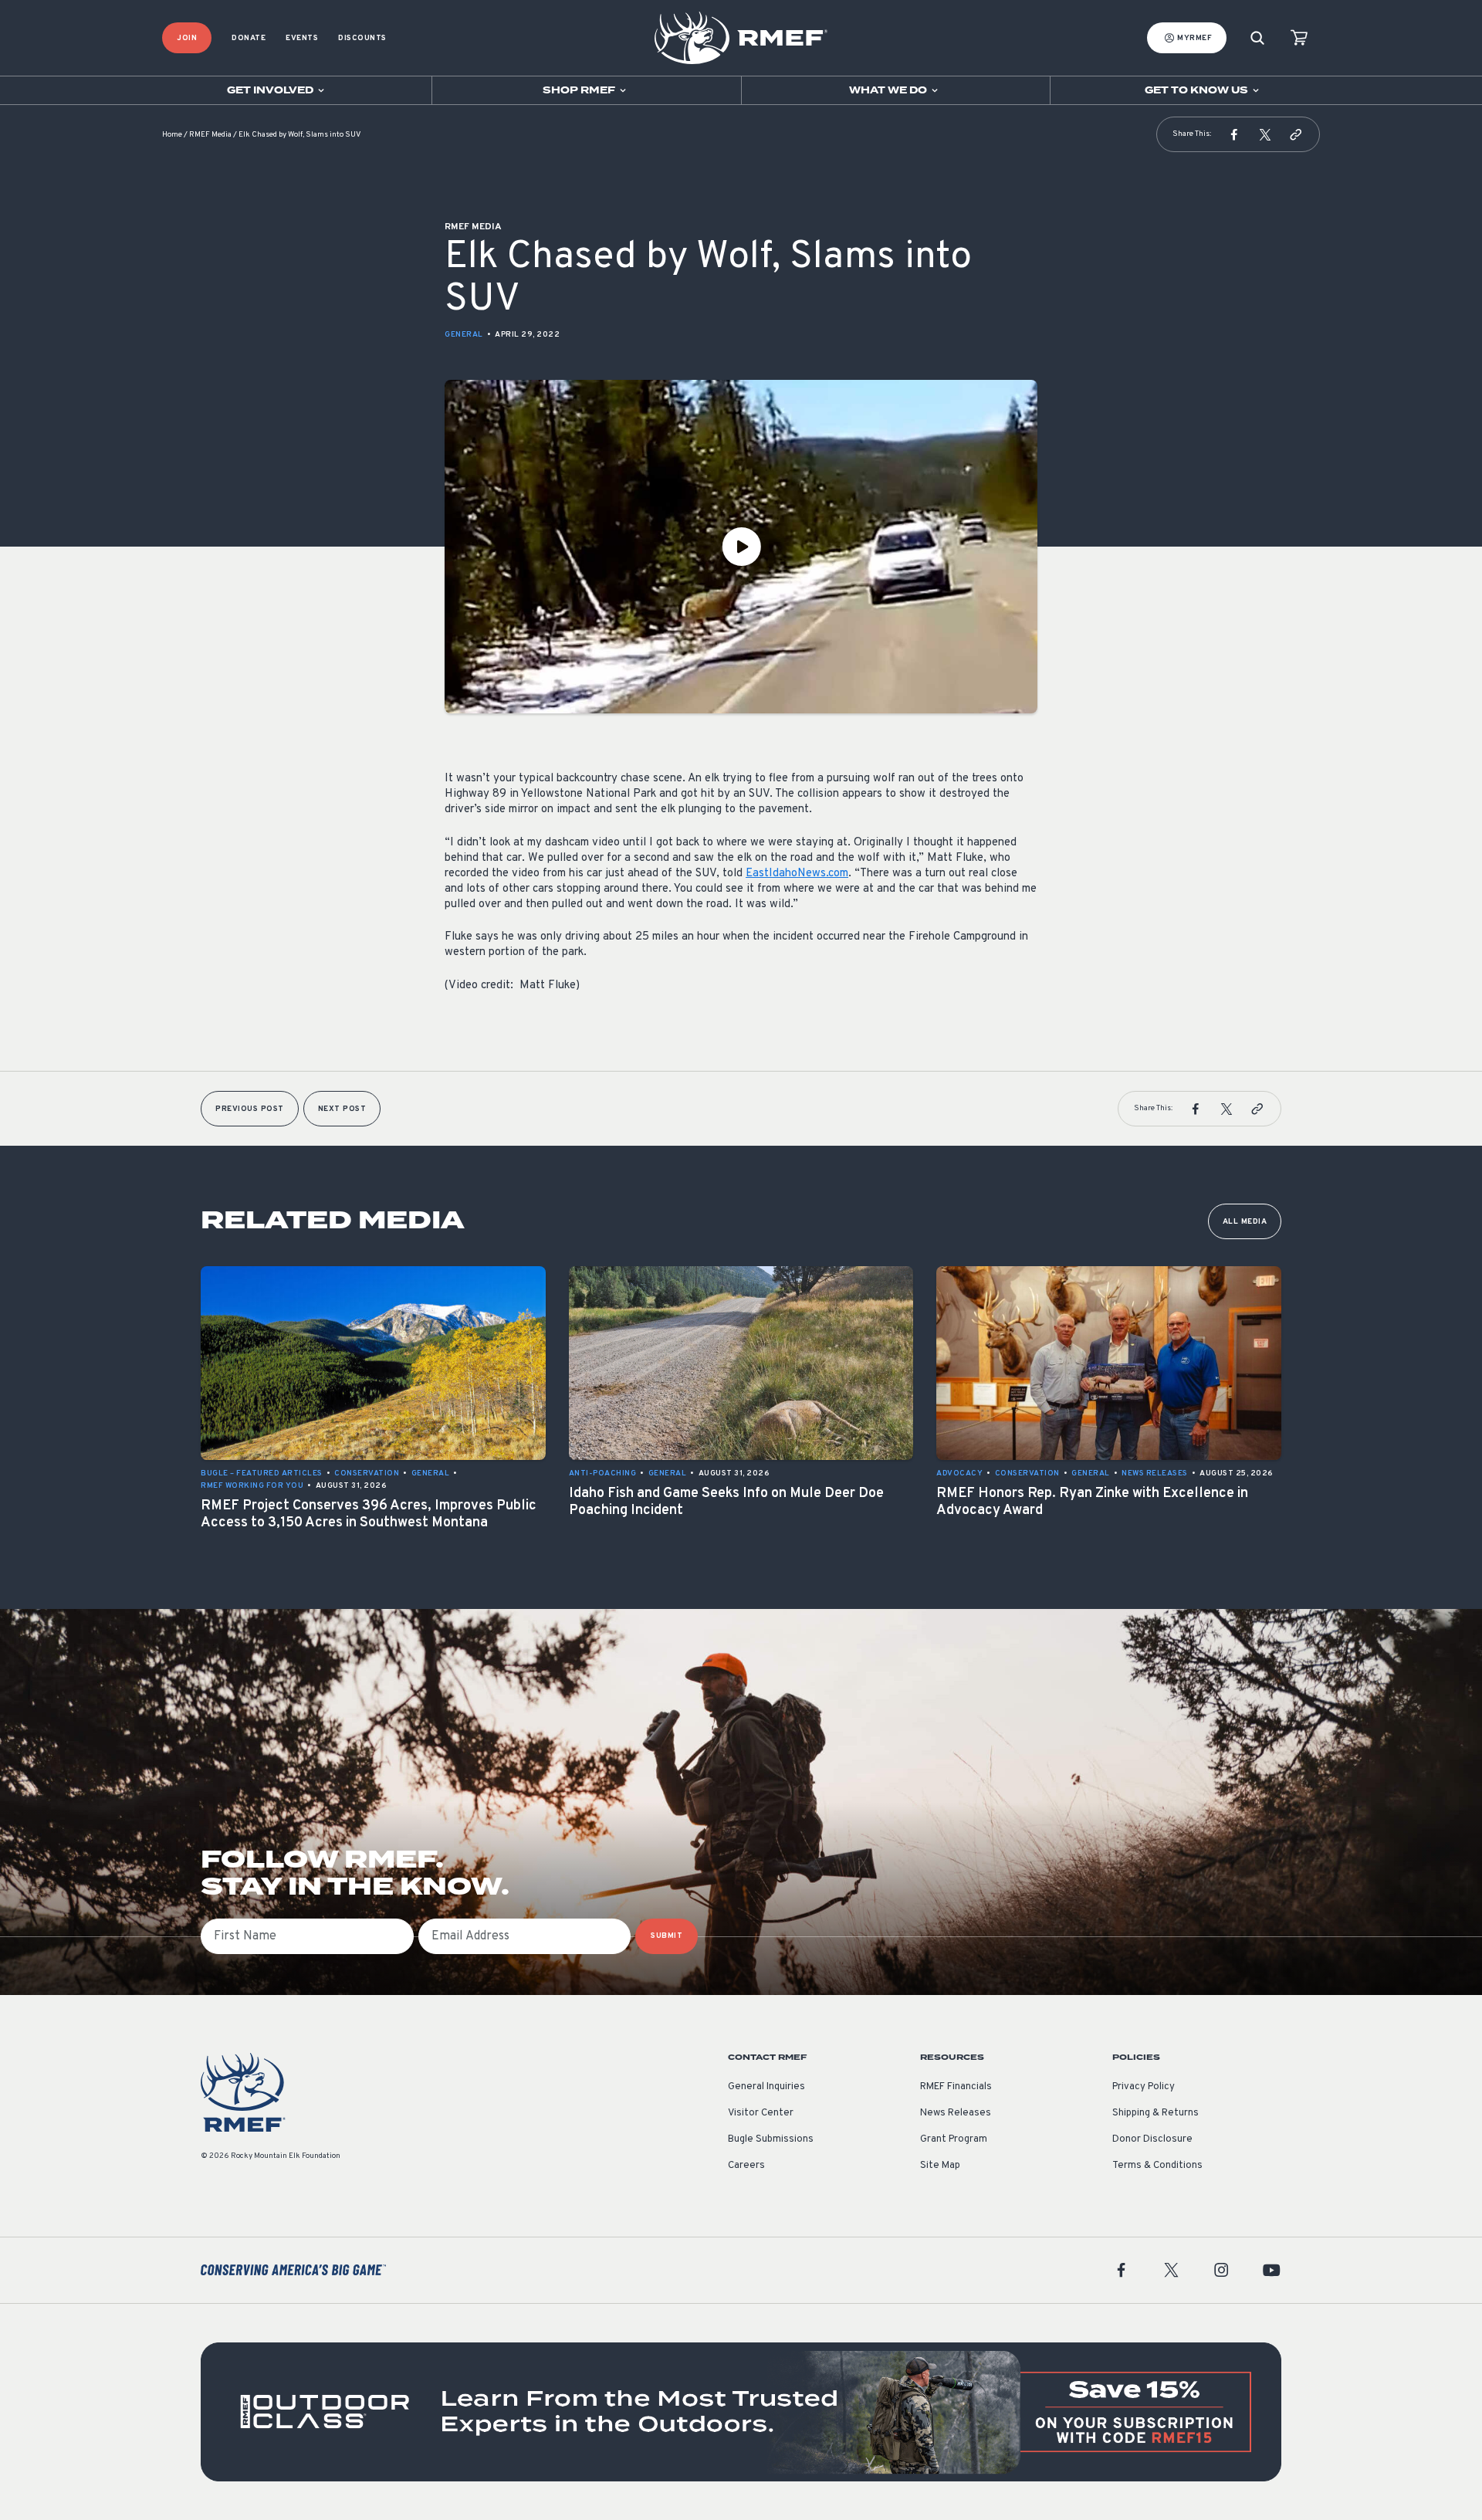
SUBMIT (667, 1936)
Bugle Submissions (771, 2139)
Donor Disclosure (1152, 2139)
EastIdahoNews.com (797, 874)
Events (302, 38)
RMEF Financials (956, 2087)
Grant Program (954, 2139)
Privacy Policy (1144, 2087)
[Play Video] (741, 547)
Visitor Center (761, 2113)
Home (172, 135)
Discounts (362, 38)
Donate (249, 38)
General (464, 335)
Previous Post (250, 1109)
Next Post (342, 1109)
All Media (1245, 1222)
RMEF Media (210, 135)
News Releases (956, 2113)
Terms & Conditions (1157, 2166)
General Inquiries (766, 2087)
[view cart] (1299, 38)
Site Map (940, 2166)
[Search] (1257, 38)
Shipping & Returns (1155, 2113)
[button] (1234, 134)
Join (187, 38)
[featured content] (741, 2412)
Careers (746, 2166)
